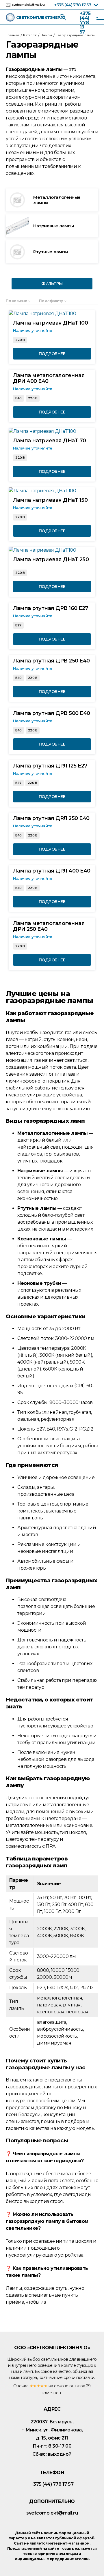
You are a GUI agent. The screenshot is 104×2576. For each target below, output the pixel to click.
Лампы (46, 35)
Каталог (30, 35)
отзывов (77, 2386)
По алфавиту (51, 301)
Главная (13, 35)
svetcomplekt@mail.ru (28, 5)
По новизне (16, 301)
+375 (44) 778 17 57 (73, 5)
